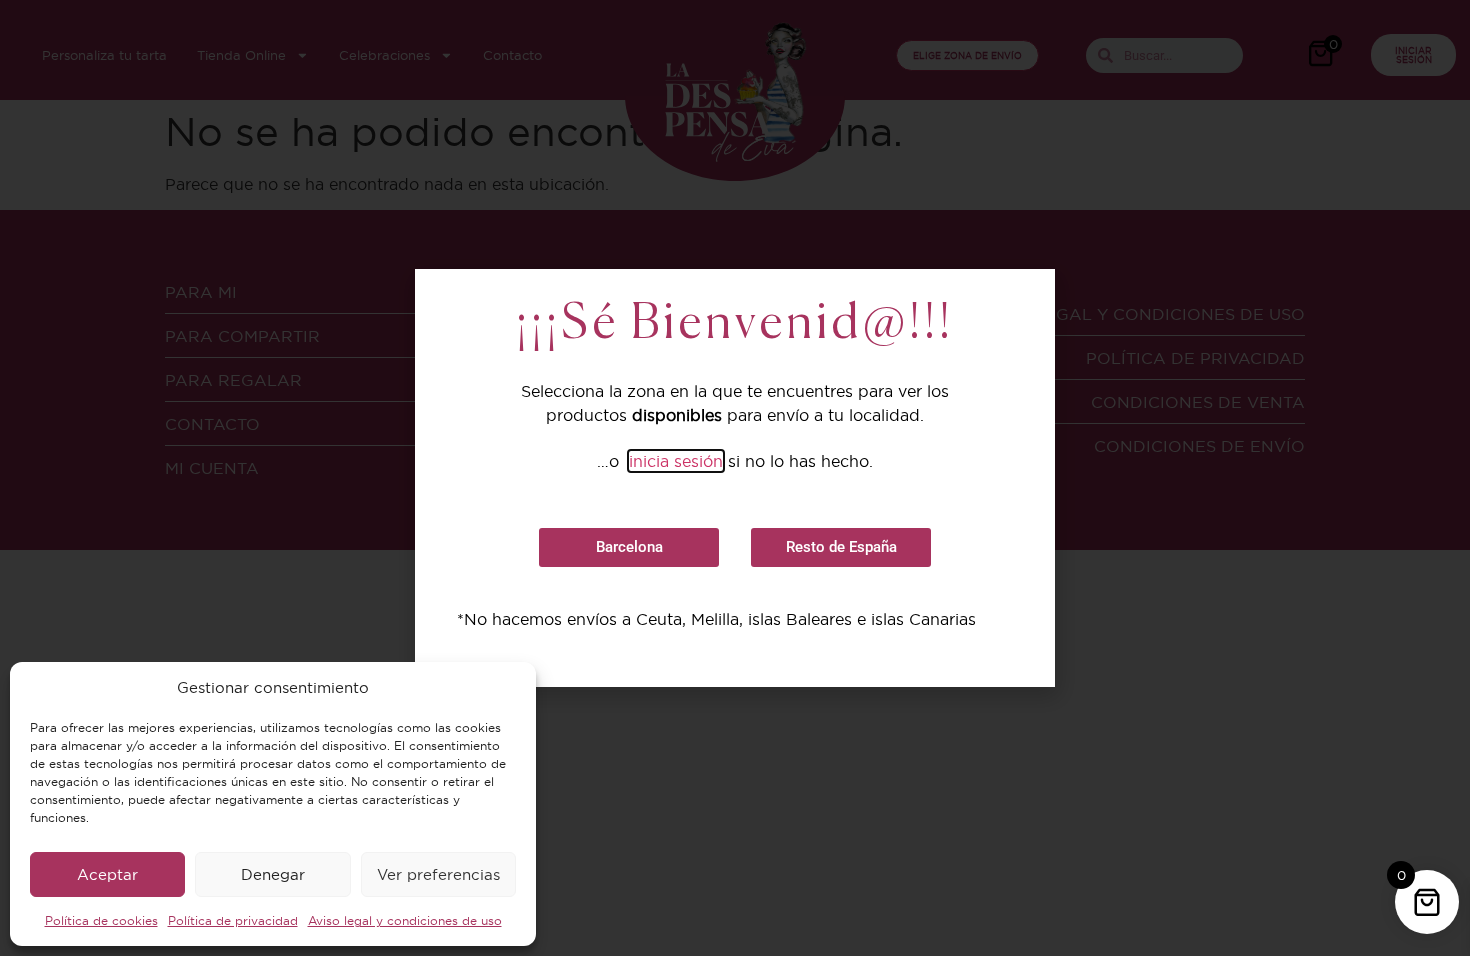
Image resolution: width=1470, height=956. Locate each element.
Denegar (273, 874)
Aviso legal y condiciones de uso (405, 920)
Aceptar (107, 874)
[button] (629, 547)
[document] (735, 478)
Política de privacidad (233, 920)
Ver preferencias (438, 874)
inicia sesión (676, 461)
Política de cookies (101, 920)
